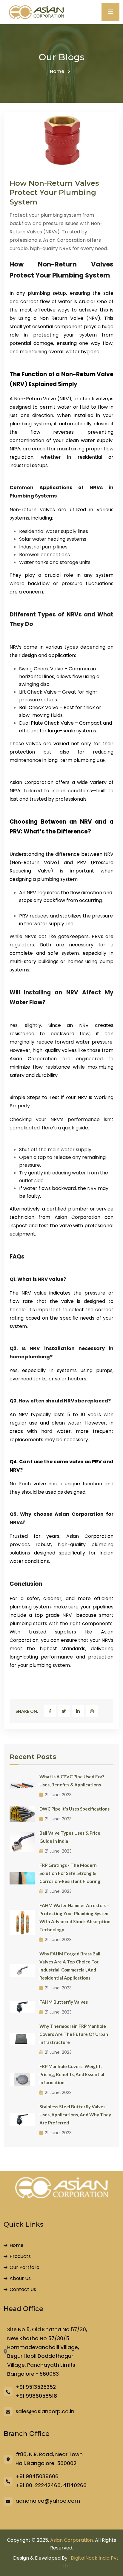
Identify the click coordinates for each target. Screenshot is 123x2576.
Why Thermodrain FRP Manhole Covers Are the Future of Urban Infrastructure (74, 2034)
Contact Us (23, 2289)
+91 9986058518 (36, 2396)
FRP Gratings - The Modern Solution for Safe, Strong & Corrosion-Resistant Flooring (70, 1873)
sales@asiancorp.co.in (45, 2411)
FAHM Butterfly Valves (64, 2002)
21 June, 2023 (58, 1795)
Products (20, 2256)
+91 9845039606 (37, 2476)
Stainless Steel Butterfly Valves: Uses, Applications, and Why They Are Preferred (75, 2115)
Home (57, 71)
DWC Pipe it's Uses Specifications (74, 1809)
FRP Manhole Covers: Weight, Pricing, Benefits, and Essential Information (72, 2074)
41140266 (75, 2485)
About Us (20, 2278)
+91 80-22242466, (39, 2485)
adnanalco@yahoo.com (48, 2501)
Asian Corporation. (72, 2540)
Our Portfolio (24, 2267)
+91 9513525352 (36, 2387)
